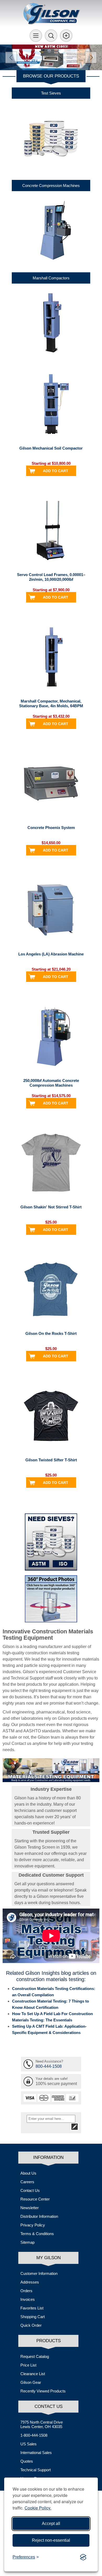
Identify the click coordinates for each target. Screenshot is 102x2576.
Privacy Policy (33, 2225)
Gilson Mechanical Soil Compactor (51, 448)
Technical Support (36, 2470)
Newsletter (30, 2208)
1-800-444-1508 (34, 2435)
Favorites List (32, 2308)
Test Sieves (51, 93)
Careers (27, 2182)
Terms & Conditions (37, 2234)
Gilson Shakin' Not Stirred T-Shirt (51, 1207)
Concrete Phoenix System (51, 828)
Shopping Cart (33, 2317)
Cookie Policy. (38, 2508)
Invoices (28, 2299)
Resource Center (35, 2199)
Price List (28, 2365)
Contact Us (30, 2190)
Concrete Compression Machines (51, 186)
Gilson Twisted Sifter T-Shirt (51, 1460)
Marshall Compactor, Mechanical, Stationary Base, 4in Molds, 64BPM (51, 703)
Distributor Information (39, 2216)
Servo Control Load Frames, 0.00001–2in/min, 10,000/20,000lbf (51, 577)
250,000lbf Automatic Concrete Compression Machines (51, 1083)
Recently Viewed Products (43, 2391)
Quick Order (31, 2325)
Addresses (30, 2282)
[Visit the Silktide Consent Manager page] (83, 2557)
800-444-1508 (49, 2066)
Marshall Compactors (51, 278)
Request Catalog (35, 2356)
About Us (28, 2173)
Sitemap (27, 2242)
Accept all (51, 2524)
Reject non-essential (51, 2540)
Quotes (27, 2461)
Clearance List (33, 2374)
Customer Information (39, 2273)
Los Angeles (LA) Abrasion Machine (51, 954)
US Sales (29, 2444)
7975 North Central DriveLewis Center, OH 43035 (42, 2424)
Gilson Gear (31, 2382)
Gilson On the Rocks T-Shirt (51, 1333)
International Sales (36, 2453)
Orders (26, 2291)
